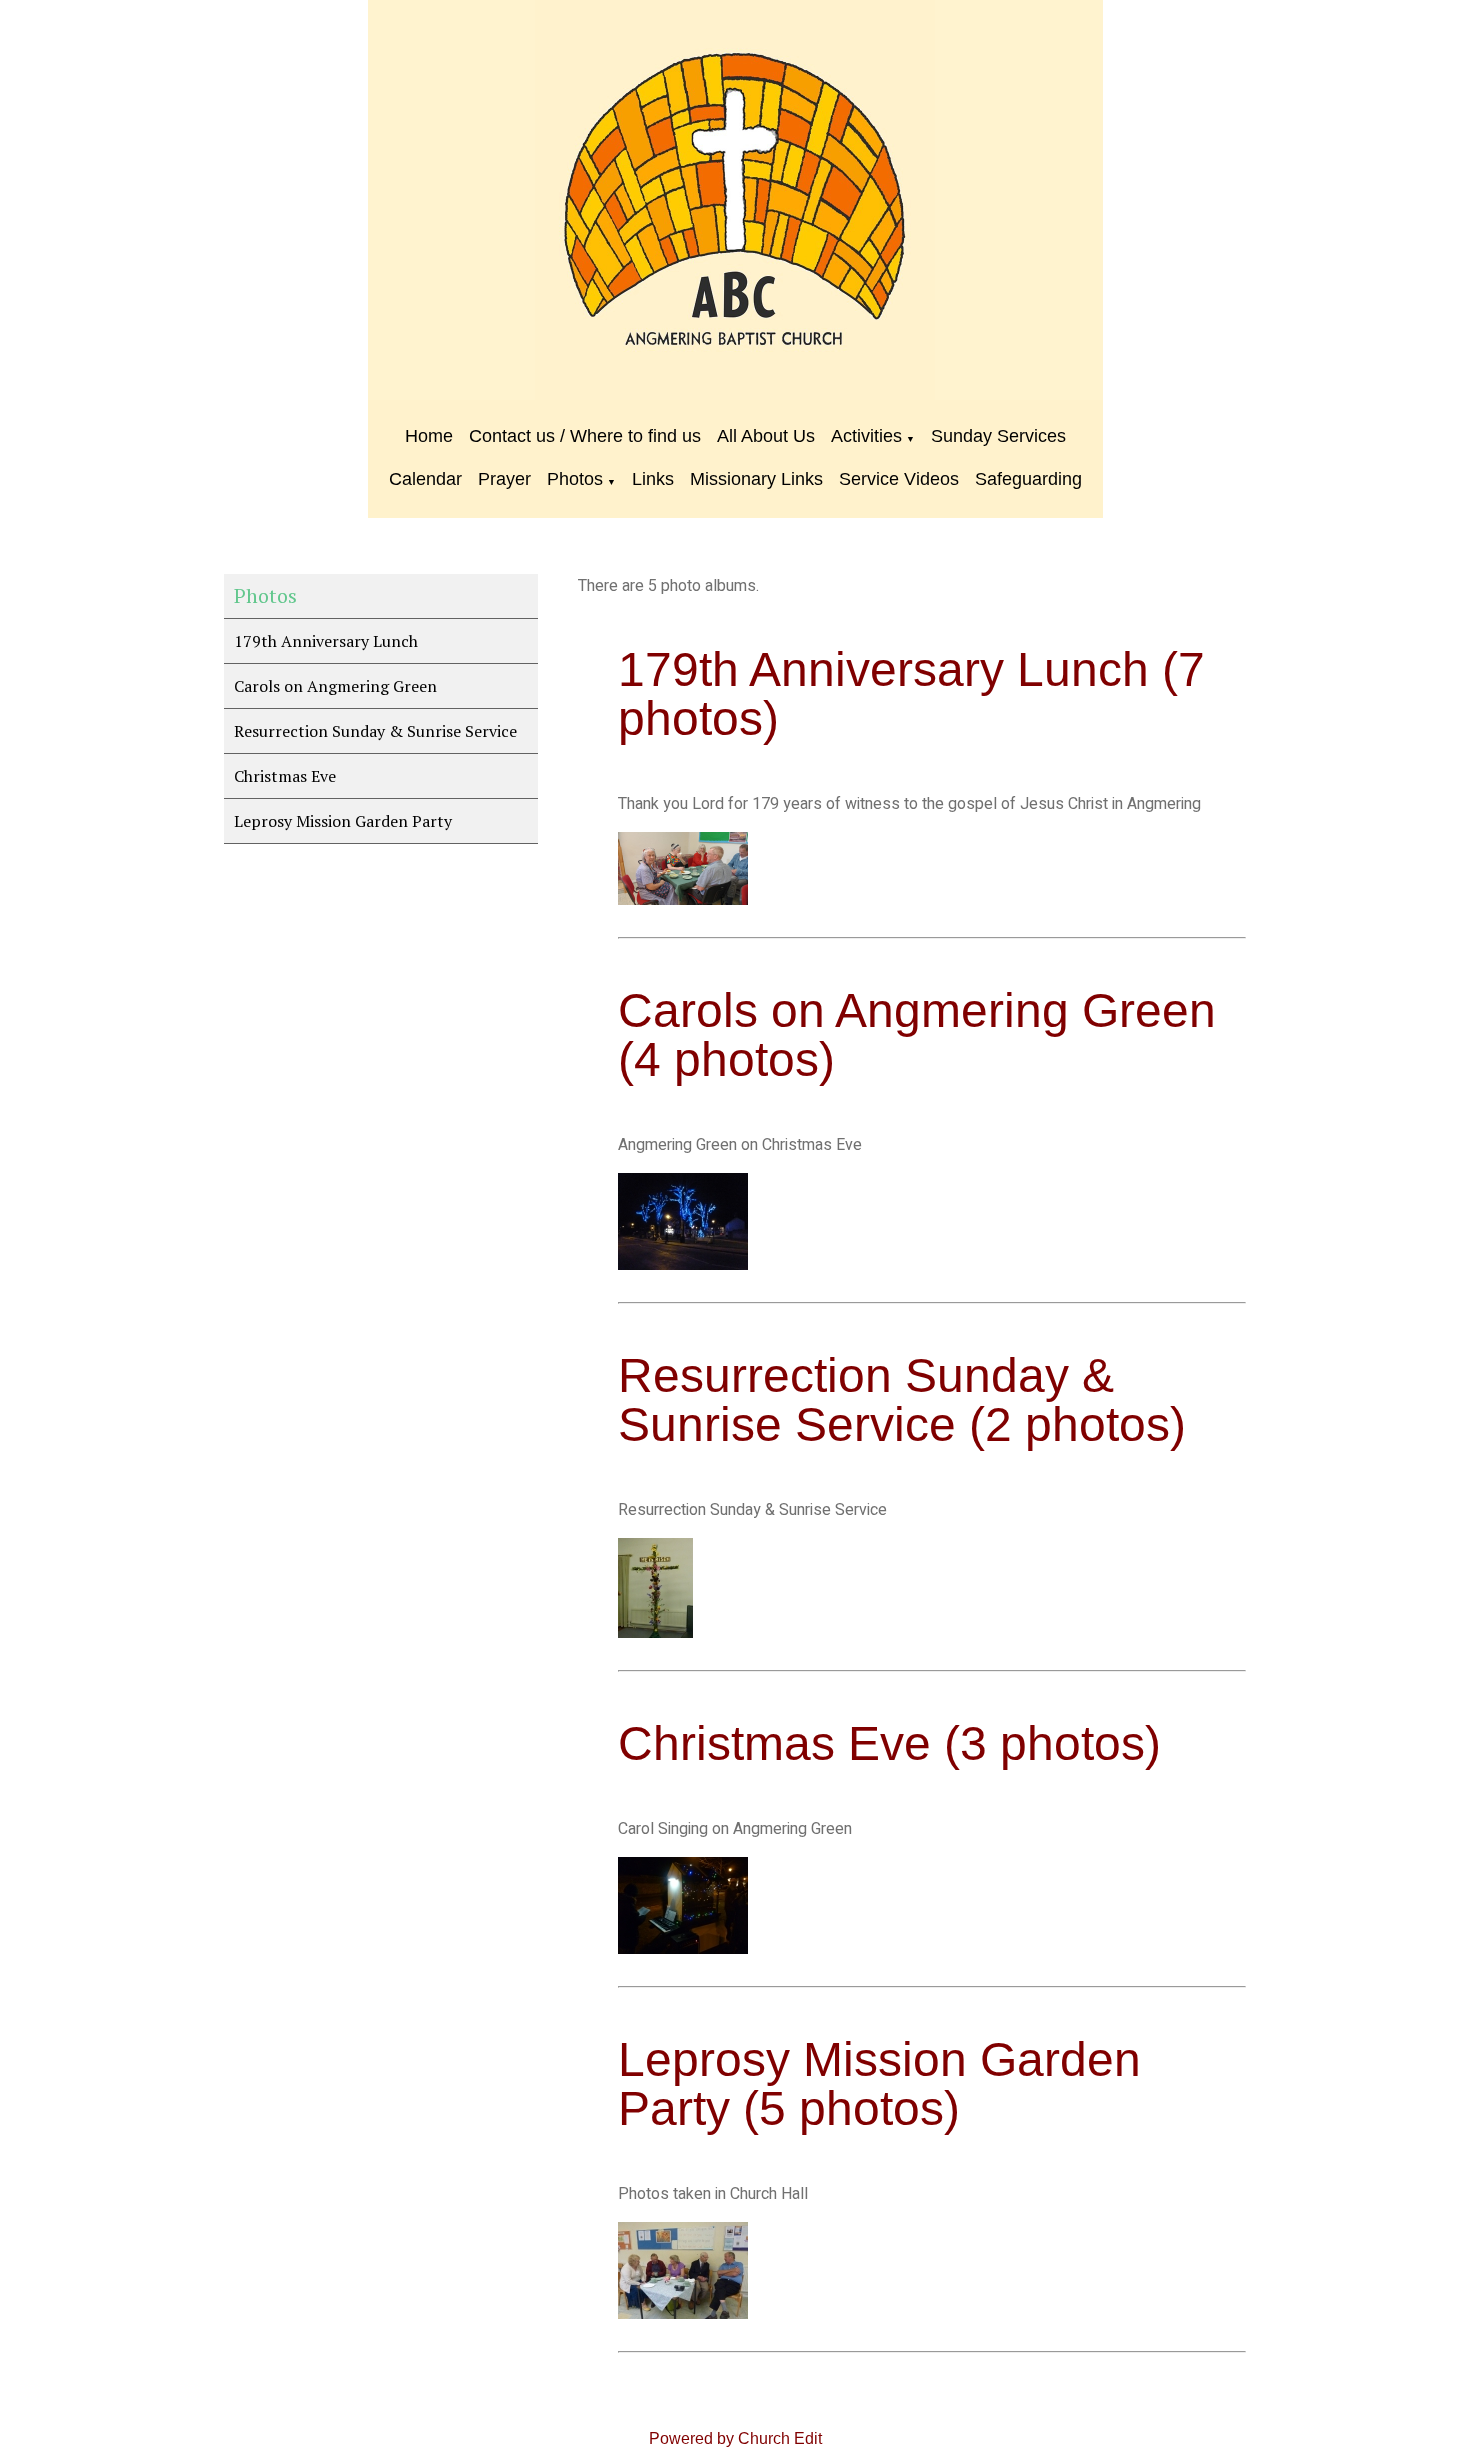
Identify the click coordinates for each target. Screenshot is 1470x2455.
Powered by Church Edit (735, 2438)
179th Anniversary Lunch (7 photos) (911, 694)
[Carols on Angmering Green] (683, 1265)
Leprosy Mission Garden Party (343, 821)
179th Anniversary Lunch (326, 641)
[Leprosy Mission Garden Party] (683, 2314)
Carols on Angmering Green (335, 686)
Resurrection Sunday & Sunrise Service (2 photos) (902, 1400)
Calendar (425, 479)
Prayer (504, 479)
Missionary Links (756, 479)
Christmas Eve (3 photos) (889, 1743)
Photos (575, 479)
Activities (866, 436)
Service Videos (899, 479)
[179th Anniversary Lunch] (683, 900)
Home (429, 436)
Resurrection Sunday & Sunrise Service (375, 731)
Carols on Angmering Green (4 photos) (917, 1035)
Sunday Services (998, 436)
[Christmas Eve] (683, 1949)
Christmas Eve (285, 776)
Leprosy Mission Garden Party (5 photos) (879, 2084)
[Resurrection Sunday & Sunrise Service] (655, 1633)
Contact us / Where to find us (585, 436)
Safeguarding (1028, 479)
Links (653, 479)
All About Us (766, 436)
